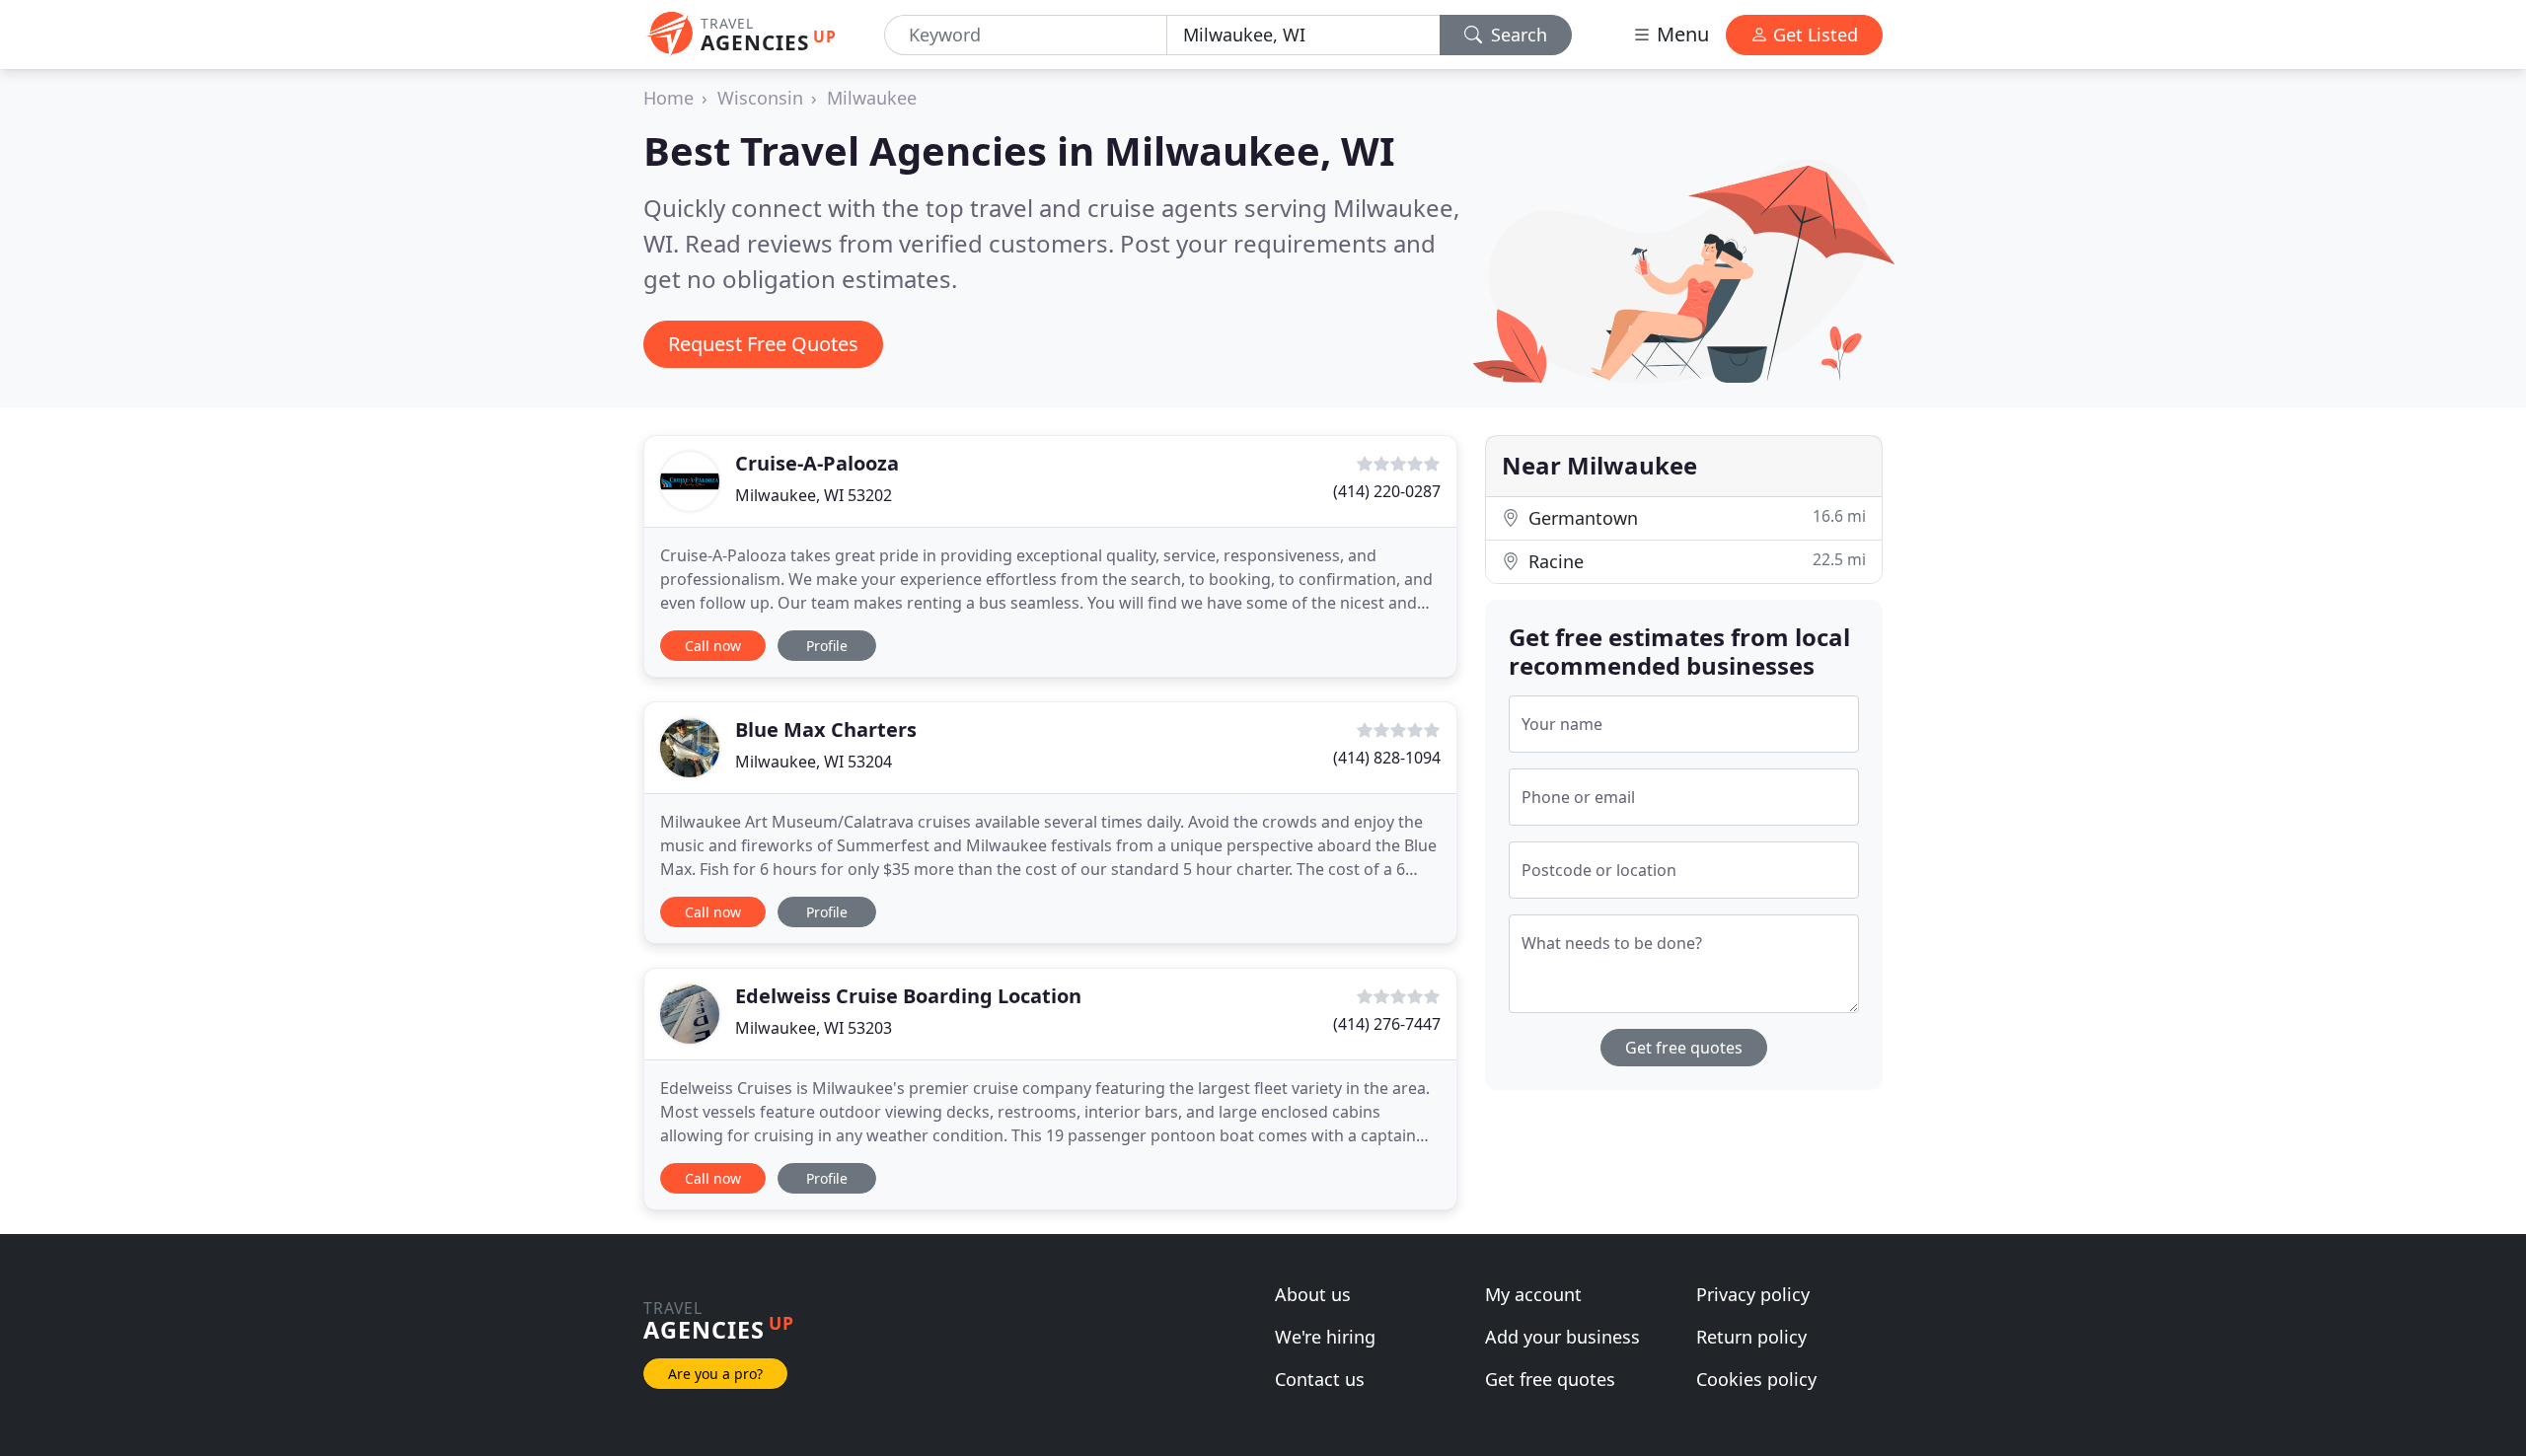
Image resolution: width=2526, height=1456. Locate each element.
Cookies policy (1756, 1379)
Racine (1695, 561)
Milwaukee (872, 98)
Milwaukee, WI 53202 (814, 495)
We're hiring (1325, 1337)
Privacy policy (1753, 1294)
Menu (1680, 34)
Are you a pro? (715, 1374)
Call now (713, 646)
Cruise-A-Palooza (817, 463)
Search (1517, 35)
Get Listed (1813, 35)
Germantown (1695, 517)
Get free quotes (1684, 1048)
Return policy (1751, 1337)
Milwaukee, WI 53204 (814, 762)
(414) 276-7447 (1387, 1024)
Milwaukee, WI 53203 (814, 1028)
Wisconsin (760, 98)
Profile (827, 646)
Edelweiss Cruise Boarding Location (908, 996)
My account (1533, 1294)
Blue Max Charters (826, 729)
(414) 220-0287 (1387, 491)
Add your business (1562, 1337)
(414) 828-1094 (1387, 758)
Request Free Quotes (763, 344)
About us (1313, 1294)
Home (669, 98)
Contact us (1320, 1379)
